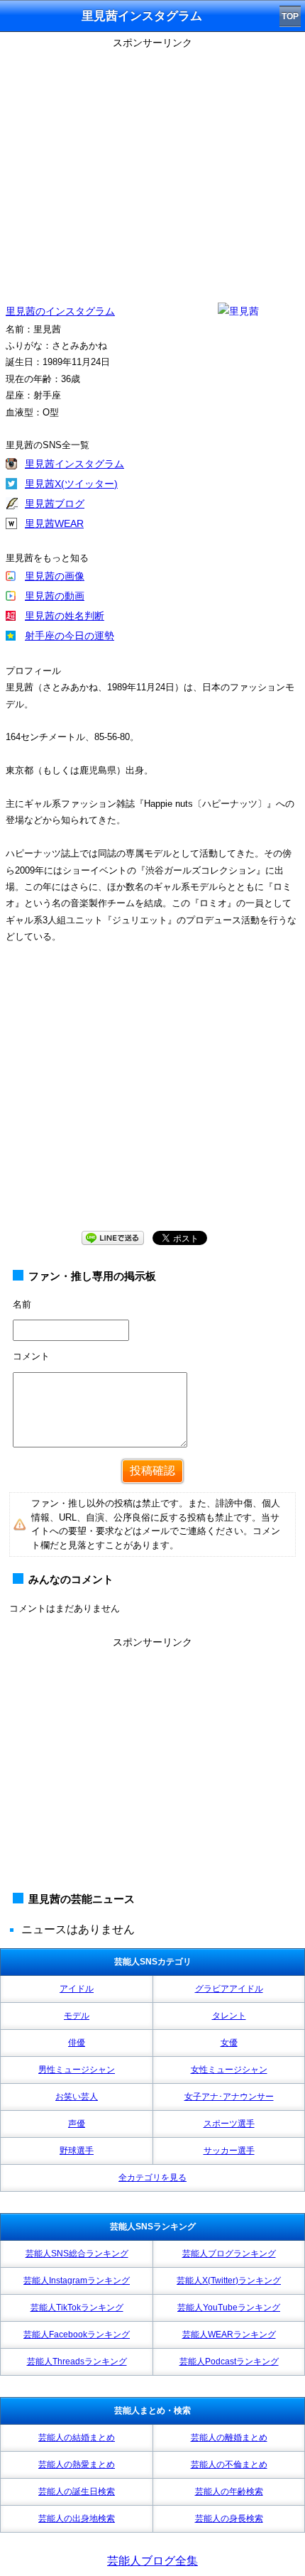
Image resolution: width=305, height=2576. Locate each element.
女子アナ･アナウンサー (229, 2097)
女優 (229, 2043)
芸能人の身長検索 (229, 2518)
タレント (229, 2016)
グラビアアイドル (229, 1989)
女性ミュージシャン (229, 2070)
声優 (77, 2124)
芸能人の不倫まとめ (229, 2464)
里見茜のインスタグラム (60, 311)
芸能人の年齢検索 (229, 2491)
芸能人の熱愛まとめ (77, 2464)
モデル (77, 2016)
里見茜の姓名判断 (65, 616)
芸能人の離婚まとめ (229, 2438)
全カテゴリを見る (152, 2178)
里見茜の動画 (55, 596)
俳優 (77, 2043)
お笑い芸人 (77, 2097)
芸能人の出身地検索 (77, 2518)
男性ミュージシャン (77, 2070)
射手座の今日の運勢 (70, 636)
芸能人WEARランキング (229, 2335)
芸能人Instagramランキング (77, 2281)
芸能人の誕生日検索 (77, 2491)
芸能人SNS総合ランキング (77, 2254)
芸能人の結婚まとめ (77, 2438)
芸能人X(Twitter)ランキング (229, 2281)
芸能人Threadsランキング (77, 2362)
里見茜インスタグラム (74, 464)
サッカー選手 (229, 2151)
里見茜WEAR (54, 523)
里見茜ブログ (55, 504)
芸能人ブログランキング (229, 2254)
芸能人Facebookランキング (77, 2335)
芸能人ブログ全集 (152, 2561)
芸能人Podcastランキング (229, 2362)
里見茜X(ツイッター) (71, 484)
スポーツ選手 (229, 2124)
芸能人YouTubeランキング (229, 2308)
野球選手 (77, 2151)
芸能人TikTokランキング (77, 2308)
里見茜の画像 (55, 576)
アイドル (77, 1989)
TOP (290, 16)
